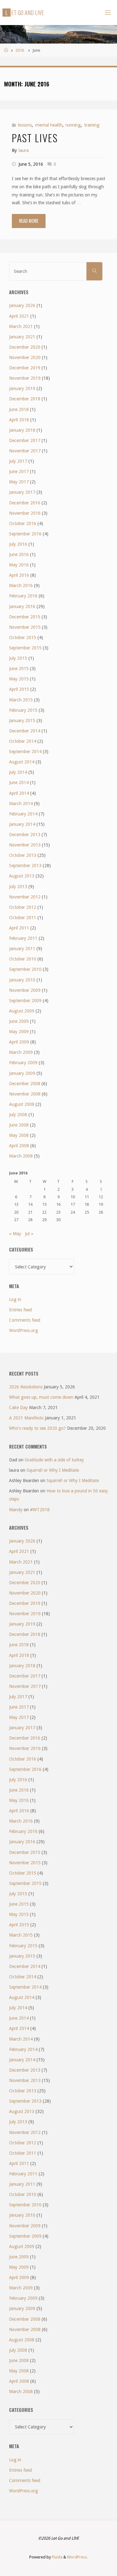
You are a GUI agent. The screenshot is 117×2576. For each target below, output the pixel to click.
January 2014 (22, 824)
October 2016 (23, 523)
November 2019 (25, 378)
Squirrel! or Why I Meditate (53, 1470)
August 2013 (22, 876)
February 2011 (23, 938)
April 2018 (19, 420)
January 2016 (22, 606)
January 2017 (22, 492)
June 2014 (19, 783)
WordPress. (77, 2557)
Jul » (29, 1234)
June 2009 (19, 1021)
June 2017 (19, 471)
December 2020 (25, 347)
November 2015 (25, 627)
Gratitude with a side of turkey (54, 1460)
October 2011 (23, 918)
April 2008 (19, 1146)
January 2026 (22, 305)
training (92, 125)
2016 (20, 50)
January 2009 (22, 1073)
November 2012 (25, 897)
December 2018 (25, 399)
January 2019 (22, 388)
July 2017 (18, 461)
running (73, 125)
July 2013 (18, 887)
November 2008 (25, 1094)
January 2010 (22, 980)
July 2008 (18, 1115)
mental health (49, 125)
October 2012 (23, 907)
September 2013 (25, 866)
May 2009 (19, 1032)
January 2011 (22, 949)
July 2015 (18, 658)
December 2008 (25, 1084)
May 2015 (19, 679)
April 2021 (19, 316)
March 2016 (21, 585)
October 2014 (23, 741)
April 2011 (19, 928)
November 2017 (25, 451)
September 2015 (25, 648)
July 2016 (18, 544)
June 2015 (19, 669)
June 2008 (19, 1125)
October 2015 (23, 637)
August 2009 (22, 1011)
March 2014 (21, 804)
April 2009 (19, 1042)
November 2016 (25, 513)
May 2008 (19, 1135)
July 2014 (18, 772)
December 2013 (25, 835)
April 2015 (19, 689)
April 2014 (19, 793)
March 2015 (21, 700)
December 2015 (25, 617)
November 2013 (25, 845)
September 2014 (25, 752)
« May (15, 1234)
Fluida (57, 2557)
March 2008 (21, 1156)
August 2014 (22, 762)
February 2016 (23, 596)
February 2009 (23, 1063)
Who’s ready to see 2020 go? (37, 1428)
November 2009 (25, 990)
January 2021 (22, 337)
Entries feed (20, 1310)
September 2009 (25, 1001)
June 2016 (19, 554)
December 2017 (25, 440)
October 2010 (23, 959)
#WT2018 (40, 1510)
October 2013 (23, 855)
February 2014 (23, 814)
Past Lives (35, 138)
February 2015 (23, 710)
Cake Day (18, 1408)
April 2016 (19, 575)
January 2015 (22, 721)
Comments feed (25, 1320)
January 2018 (22, 430)
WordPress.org (24, 1330)
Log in (15, 1299)
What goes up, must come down (41, 1397)
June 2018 (19, 409)
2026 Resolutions (26, 1387)
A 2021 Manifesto (26, 1418)
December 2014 (25, 731)
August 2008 (22, 1104)
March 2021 (21, 326)
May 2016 (19, 565)
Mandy (16, 1510)
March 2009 (21, 1052)
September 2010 (25, 969)
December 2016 (25, 503)
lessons (25, 125)
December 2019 (25, 368)
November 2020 (25, 357)
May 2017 (19, 482)
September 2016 (25, 534)
